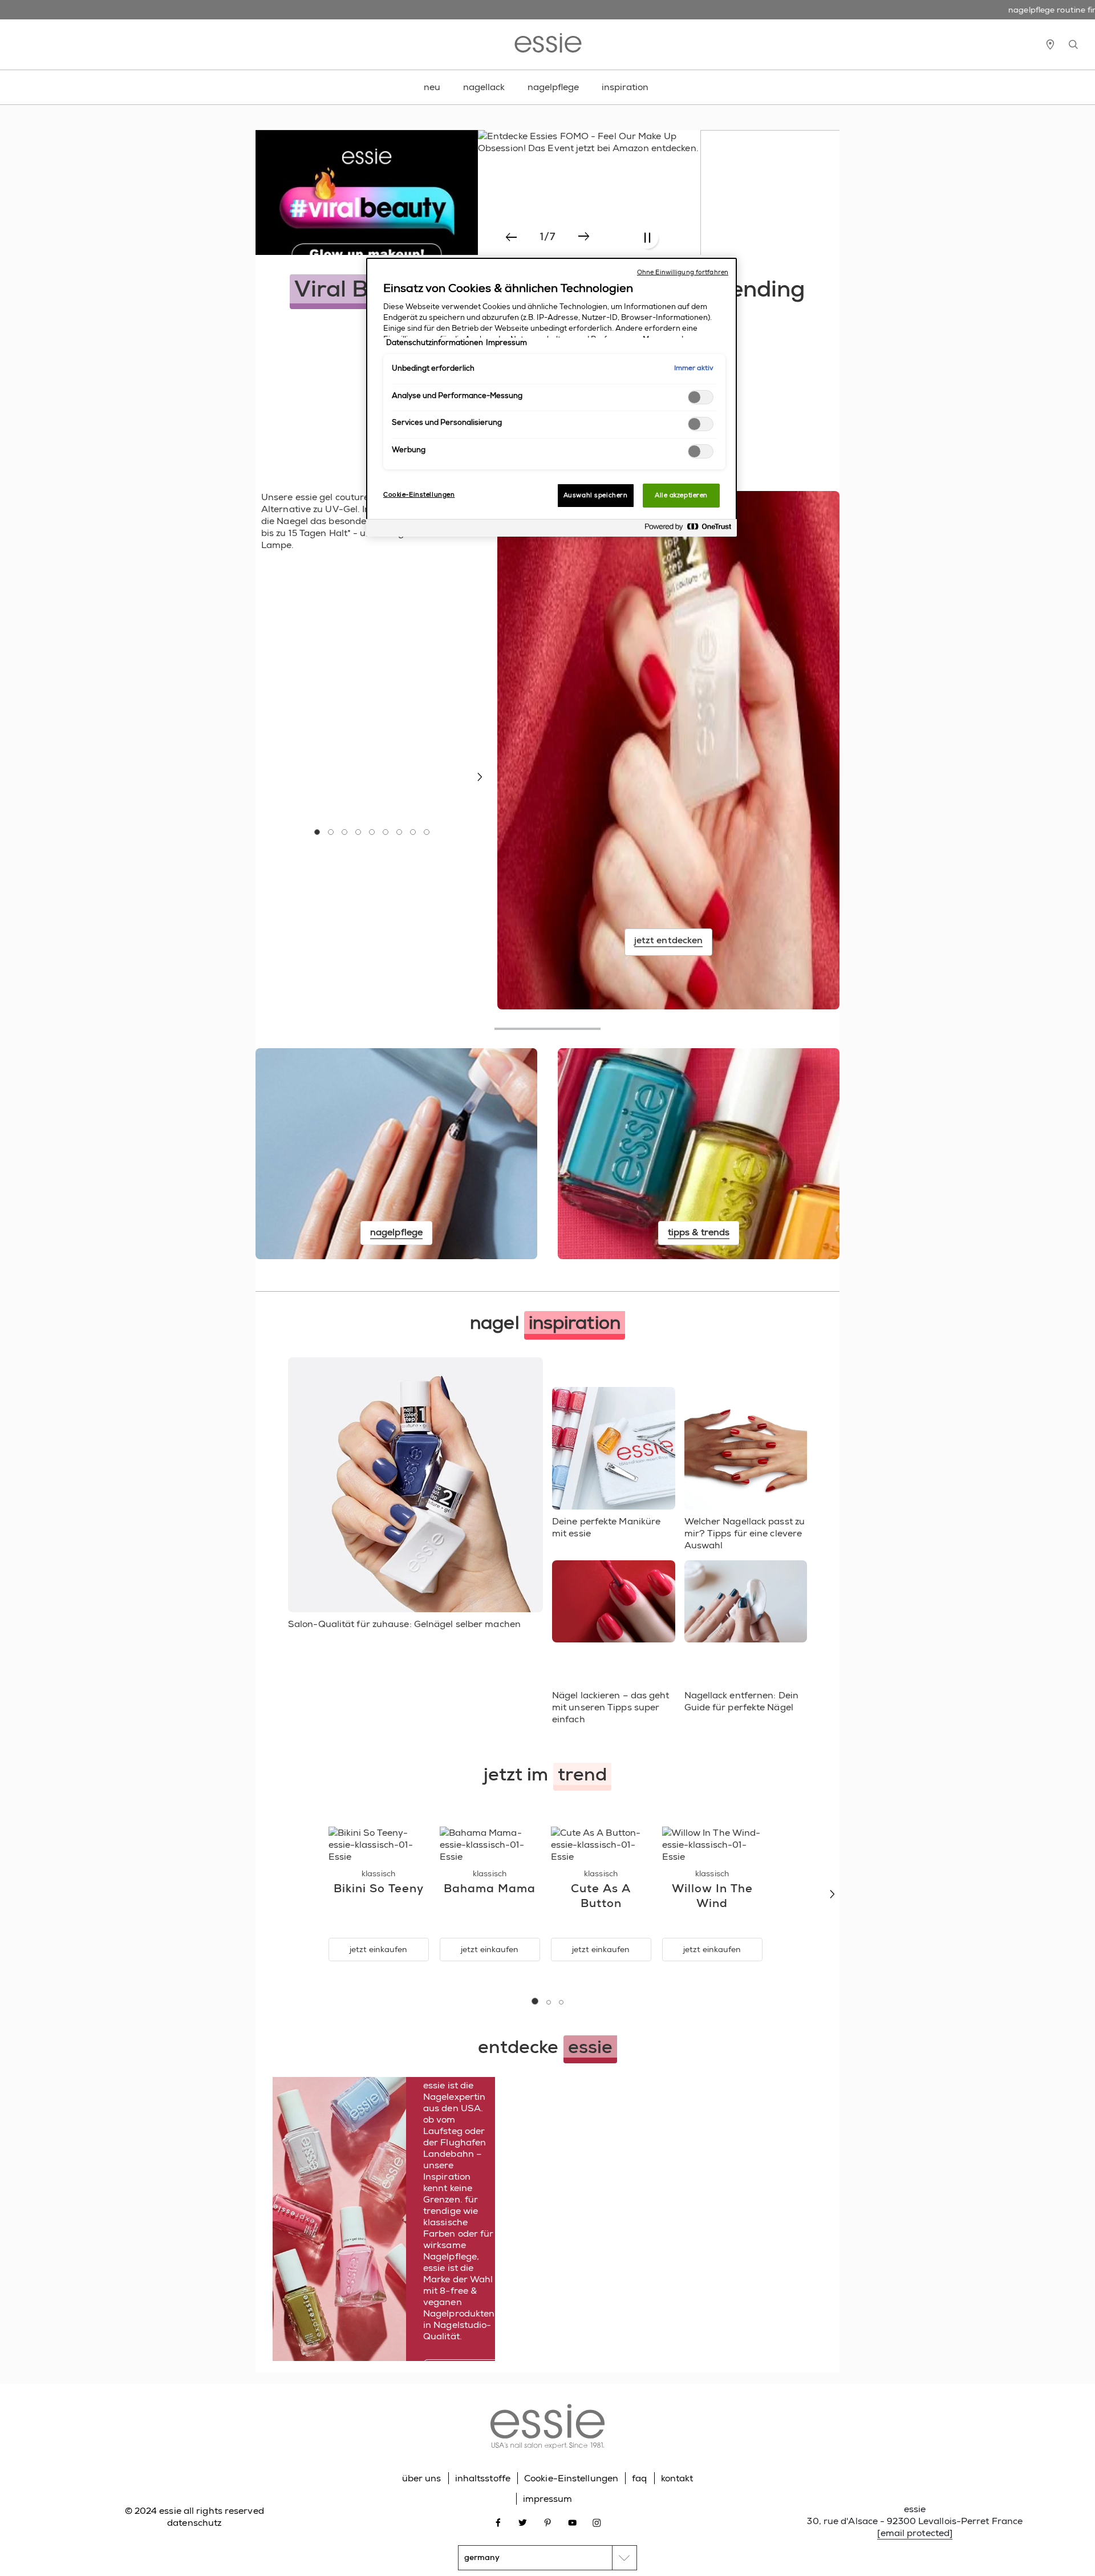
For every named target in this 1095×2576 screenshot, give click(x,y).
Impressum (506, 343)
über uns (422, 2478)
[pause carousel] (647, 238)
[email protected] (915, 2533)
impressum (548, 2499)
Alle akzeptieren (681, 495)
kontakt (677, 2478)
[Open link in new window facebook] (498, 2522)
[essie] (547, 2428)
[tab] (317, 832)
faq (639, 2478)
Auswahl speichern (596, 495)
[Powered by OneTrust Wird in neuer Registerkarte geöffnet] (688, 530)
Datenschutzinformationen (435, 343)
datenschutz (194, 2523)
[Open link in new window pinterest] (548, 2522)
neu (432, 87)
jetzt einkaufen (378, 1949)
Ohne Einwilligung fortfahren (683, 272)
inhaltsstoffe (483, 2478)
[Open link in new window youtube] (572, 2522)
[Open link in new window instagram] (597, 2522)
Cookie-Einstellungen (571, 2478)
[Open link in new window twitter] (523, 2522)
